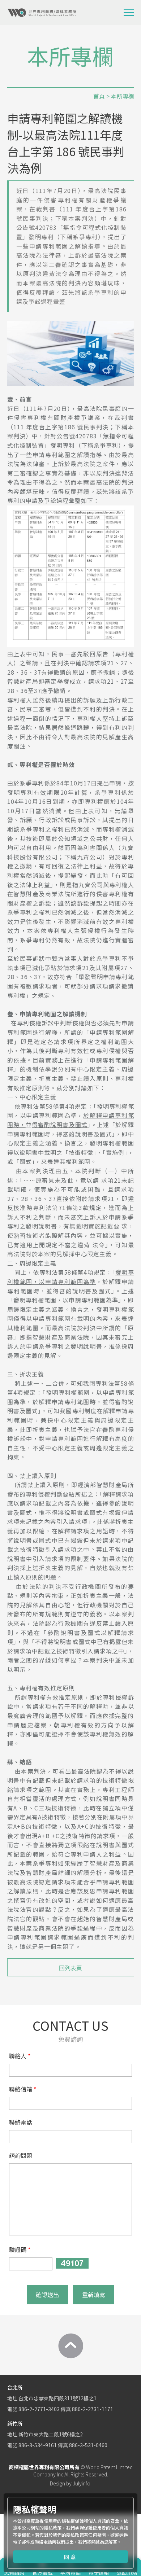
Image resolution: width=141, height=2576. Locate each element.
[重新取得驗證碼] (72, 2263)
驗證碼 (18, 2249)
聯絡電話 (21, 2122)
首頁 (99, 96)
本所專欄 (123, 96)
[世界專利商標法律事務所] (42, 13)
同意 (70, 2557)
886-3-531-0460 (88, 2445)
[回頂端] (70, 2346)
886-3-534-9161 (38, 2445)
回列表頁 (70, 1968)
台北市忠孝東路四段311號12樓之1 (57, 2398)
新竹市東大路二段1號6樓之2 (51, 2434)
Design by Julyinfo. (71, 2483)
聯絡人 (18, 2056)
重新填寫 (94, 2295)
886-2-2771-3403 (39, 2409)
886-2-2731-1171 (93, 2409)
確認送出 (47, 2295)
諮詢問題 (21, 2155)
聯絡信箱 (21, 2089)
